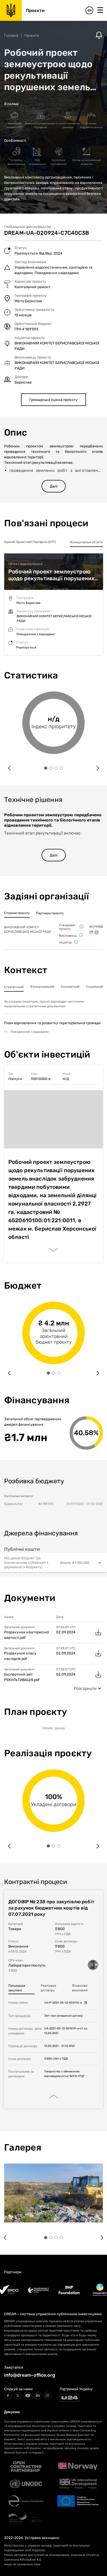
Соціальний (94, 987)
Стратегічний (14, 987)
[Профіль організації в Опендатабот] (91, 932)
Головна (11, 36)
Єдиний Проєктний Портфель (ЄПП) (30, 542)
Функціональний (42, 987)
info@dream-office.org (30, 2375)
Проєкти (32, 36)
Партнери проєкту (50, 913)
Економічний (70, 987)
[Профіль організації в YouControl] (96, 932)
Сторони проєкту (17, 913)
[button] (53, 1563)
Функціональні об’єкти (86, 542)
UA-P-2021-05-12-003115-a (63, 2003)
